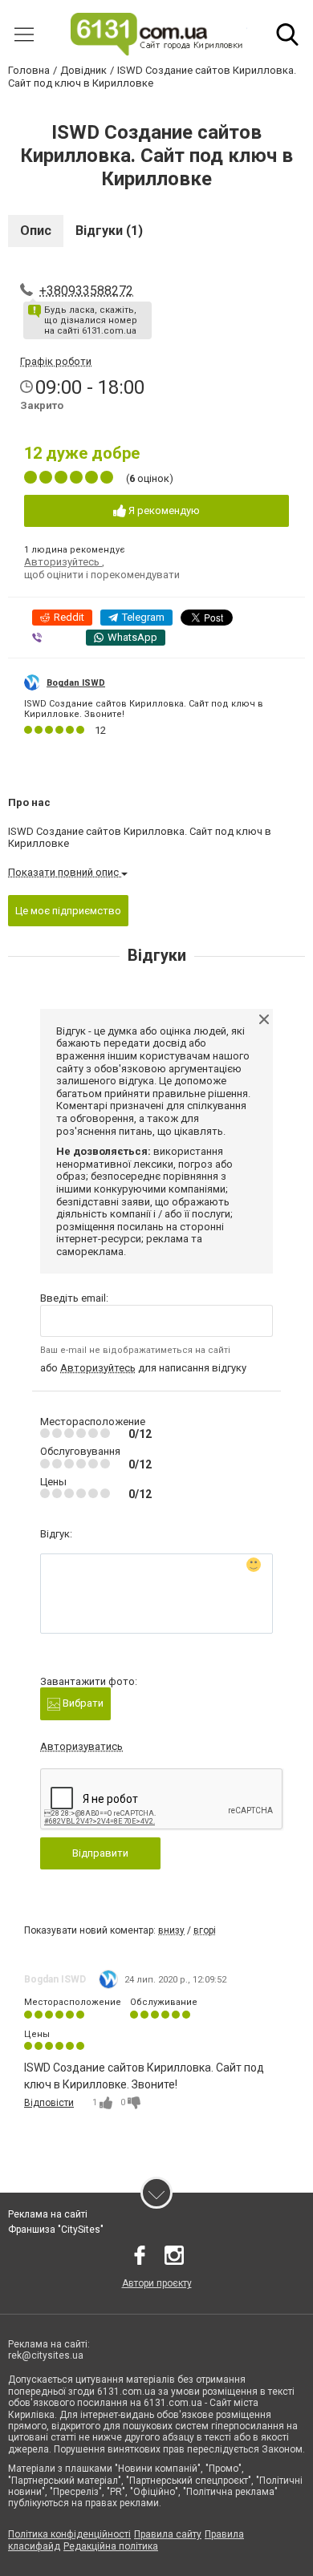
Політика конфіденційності (69, 2534)
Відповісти (49, 2103)
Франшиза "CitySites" (56, 2230)
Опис (36, 231)
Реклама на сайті (48, 2214)
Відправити (100, 1853)
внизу (171, 1930)
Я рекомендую (163, 510)
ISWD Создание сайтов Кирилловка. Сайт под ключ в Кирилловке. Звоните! (144, 709)
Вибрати (82, 1703)
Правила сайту (168, 2534)
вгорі (205, 1930)
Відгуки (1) (109, 231)
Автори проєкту (157, 2283)
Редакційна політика (111, 2546)
